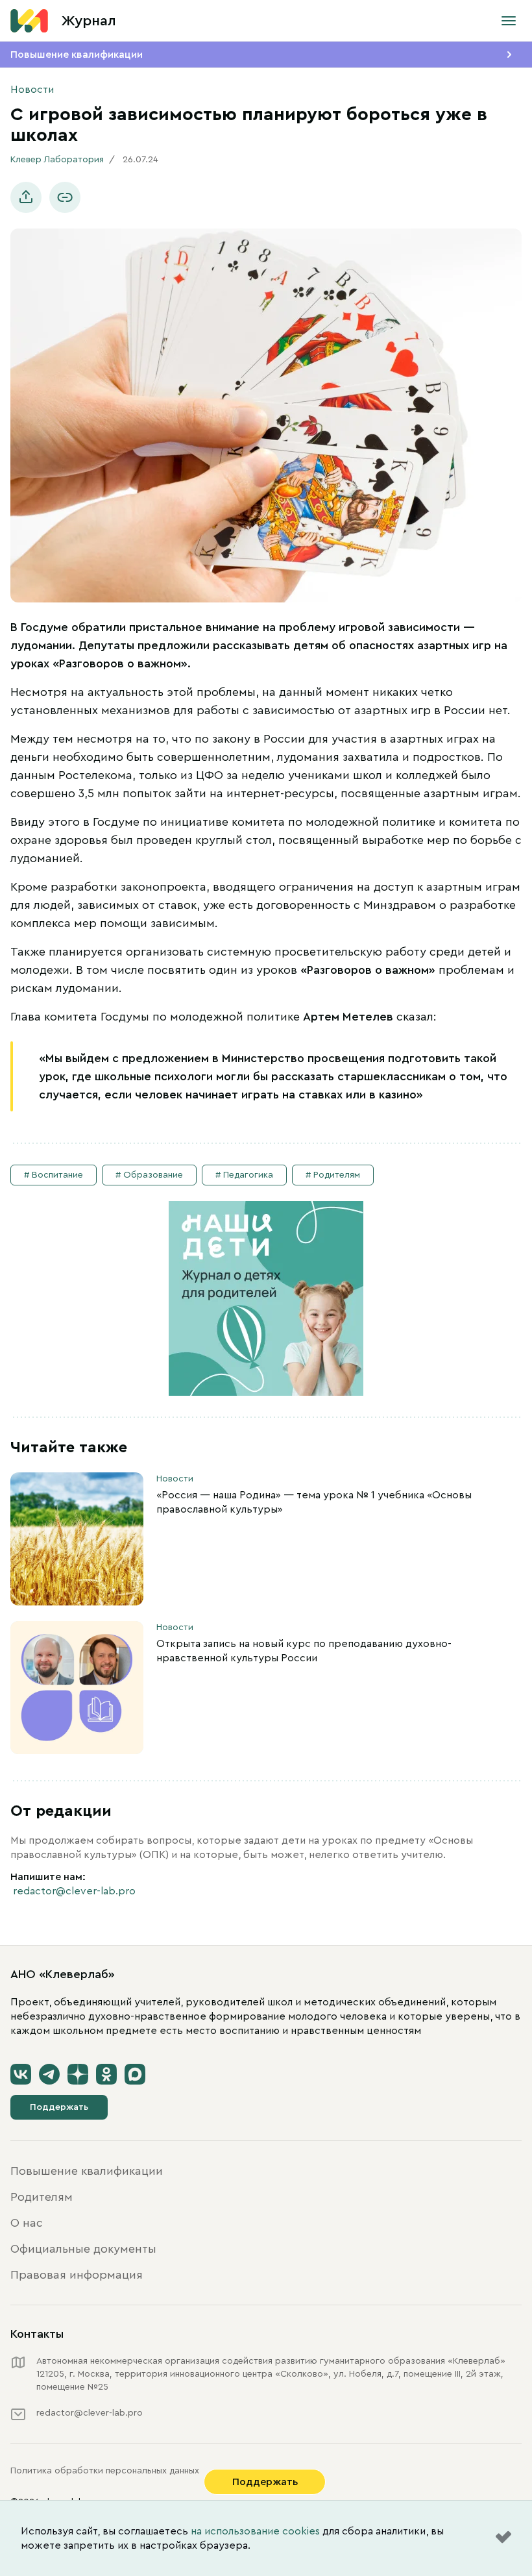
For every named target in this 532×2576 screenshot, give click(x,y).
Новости (32, 90)
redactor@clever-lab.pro (74, 1891)
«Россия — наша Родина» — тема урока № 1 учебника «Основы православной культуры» (314, 1502)
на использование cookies (255, 2531)
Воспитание (57, 1175)
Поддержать (59, 2107)
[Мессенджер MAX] (135, 2074)
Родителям (337, 1175)
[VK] (21, 2074)
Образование (153, 1175)
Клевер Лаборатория (57, 160)
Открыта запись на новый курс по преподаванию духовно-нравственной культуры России (304, 1651)
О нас (27, 2223)
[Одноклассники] (106, 2074)
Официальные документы (83, 2249)
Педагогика (248, 1175)
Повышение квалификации (77, 55)
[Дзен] (78, 2074)
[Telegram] (49, 2074)
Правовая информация (77, 2275)
